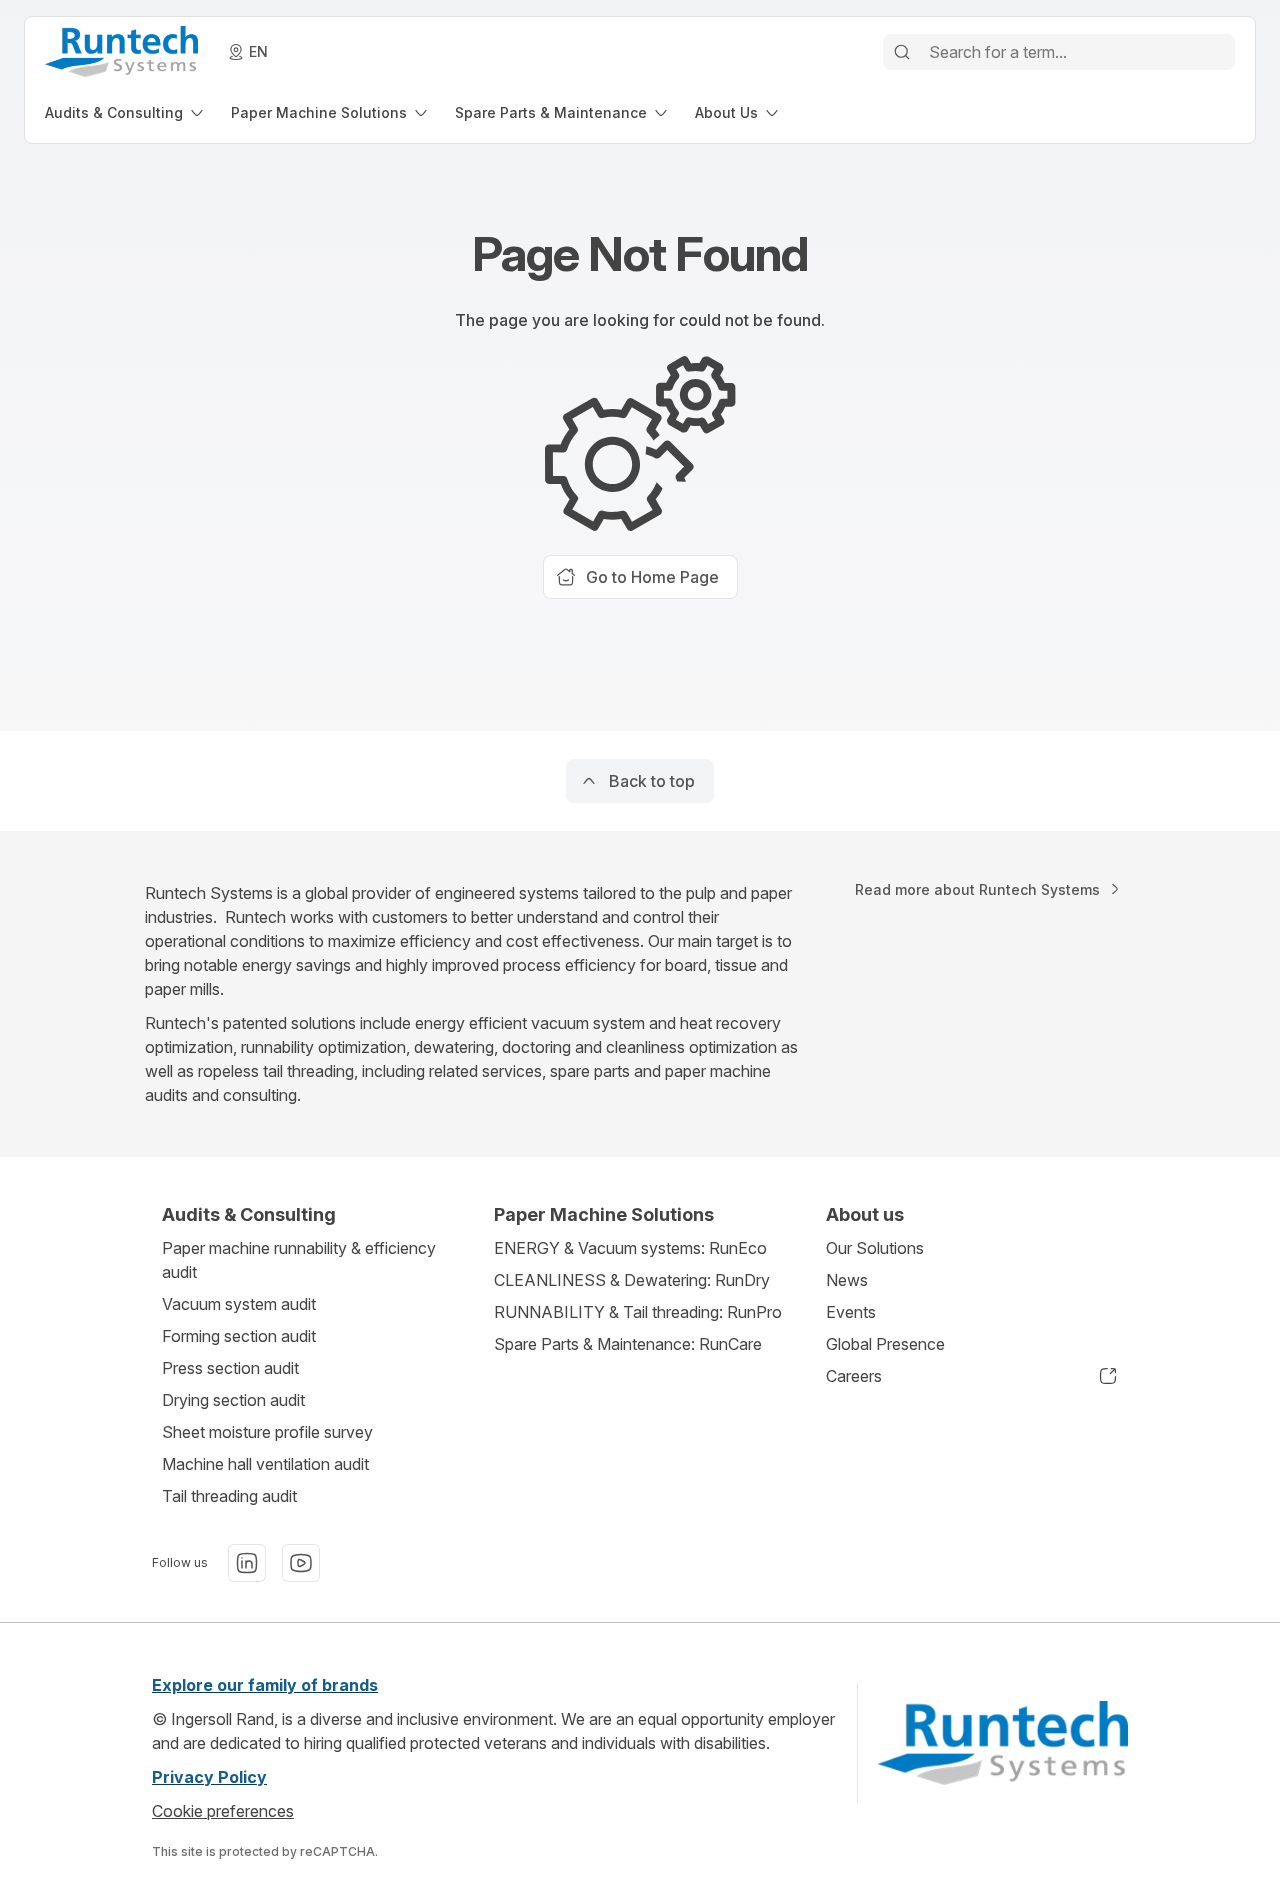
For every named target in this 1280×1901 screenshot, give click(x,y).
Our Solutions (875, 1248)
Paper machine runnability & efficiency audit (299, 1260)
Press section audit (230, 1368)
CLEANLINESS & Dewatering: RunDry (632, 1280)
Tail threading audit (229, 1496)
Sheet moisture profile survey (267, 1432)
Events (851, 1312)
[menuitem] (126, 112)
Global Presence (885, 1344)
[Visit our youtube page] (301, 1563)
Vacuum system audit (239, 1304)
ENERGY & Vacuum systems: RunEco (630, 1248)
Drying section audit (233, 1400)
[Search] (902, 52)
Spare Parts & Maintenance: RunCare (628, 1344)
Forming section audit (239, 1336)
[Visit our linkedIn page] (247, 1563)
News (847, 1280)
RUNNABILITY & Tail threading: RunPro (638, 1312)
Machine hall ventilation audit (265, 1464)
